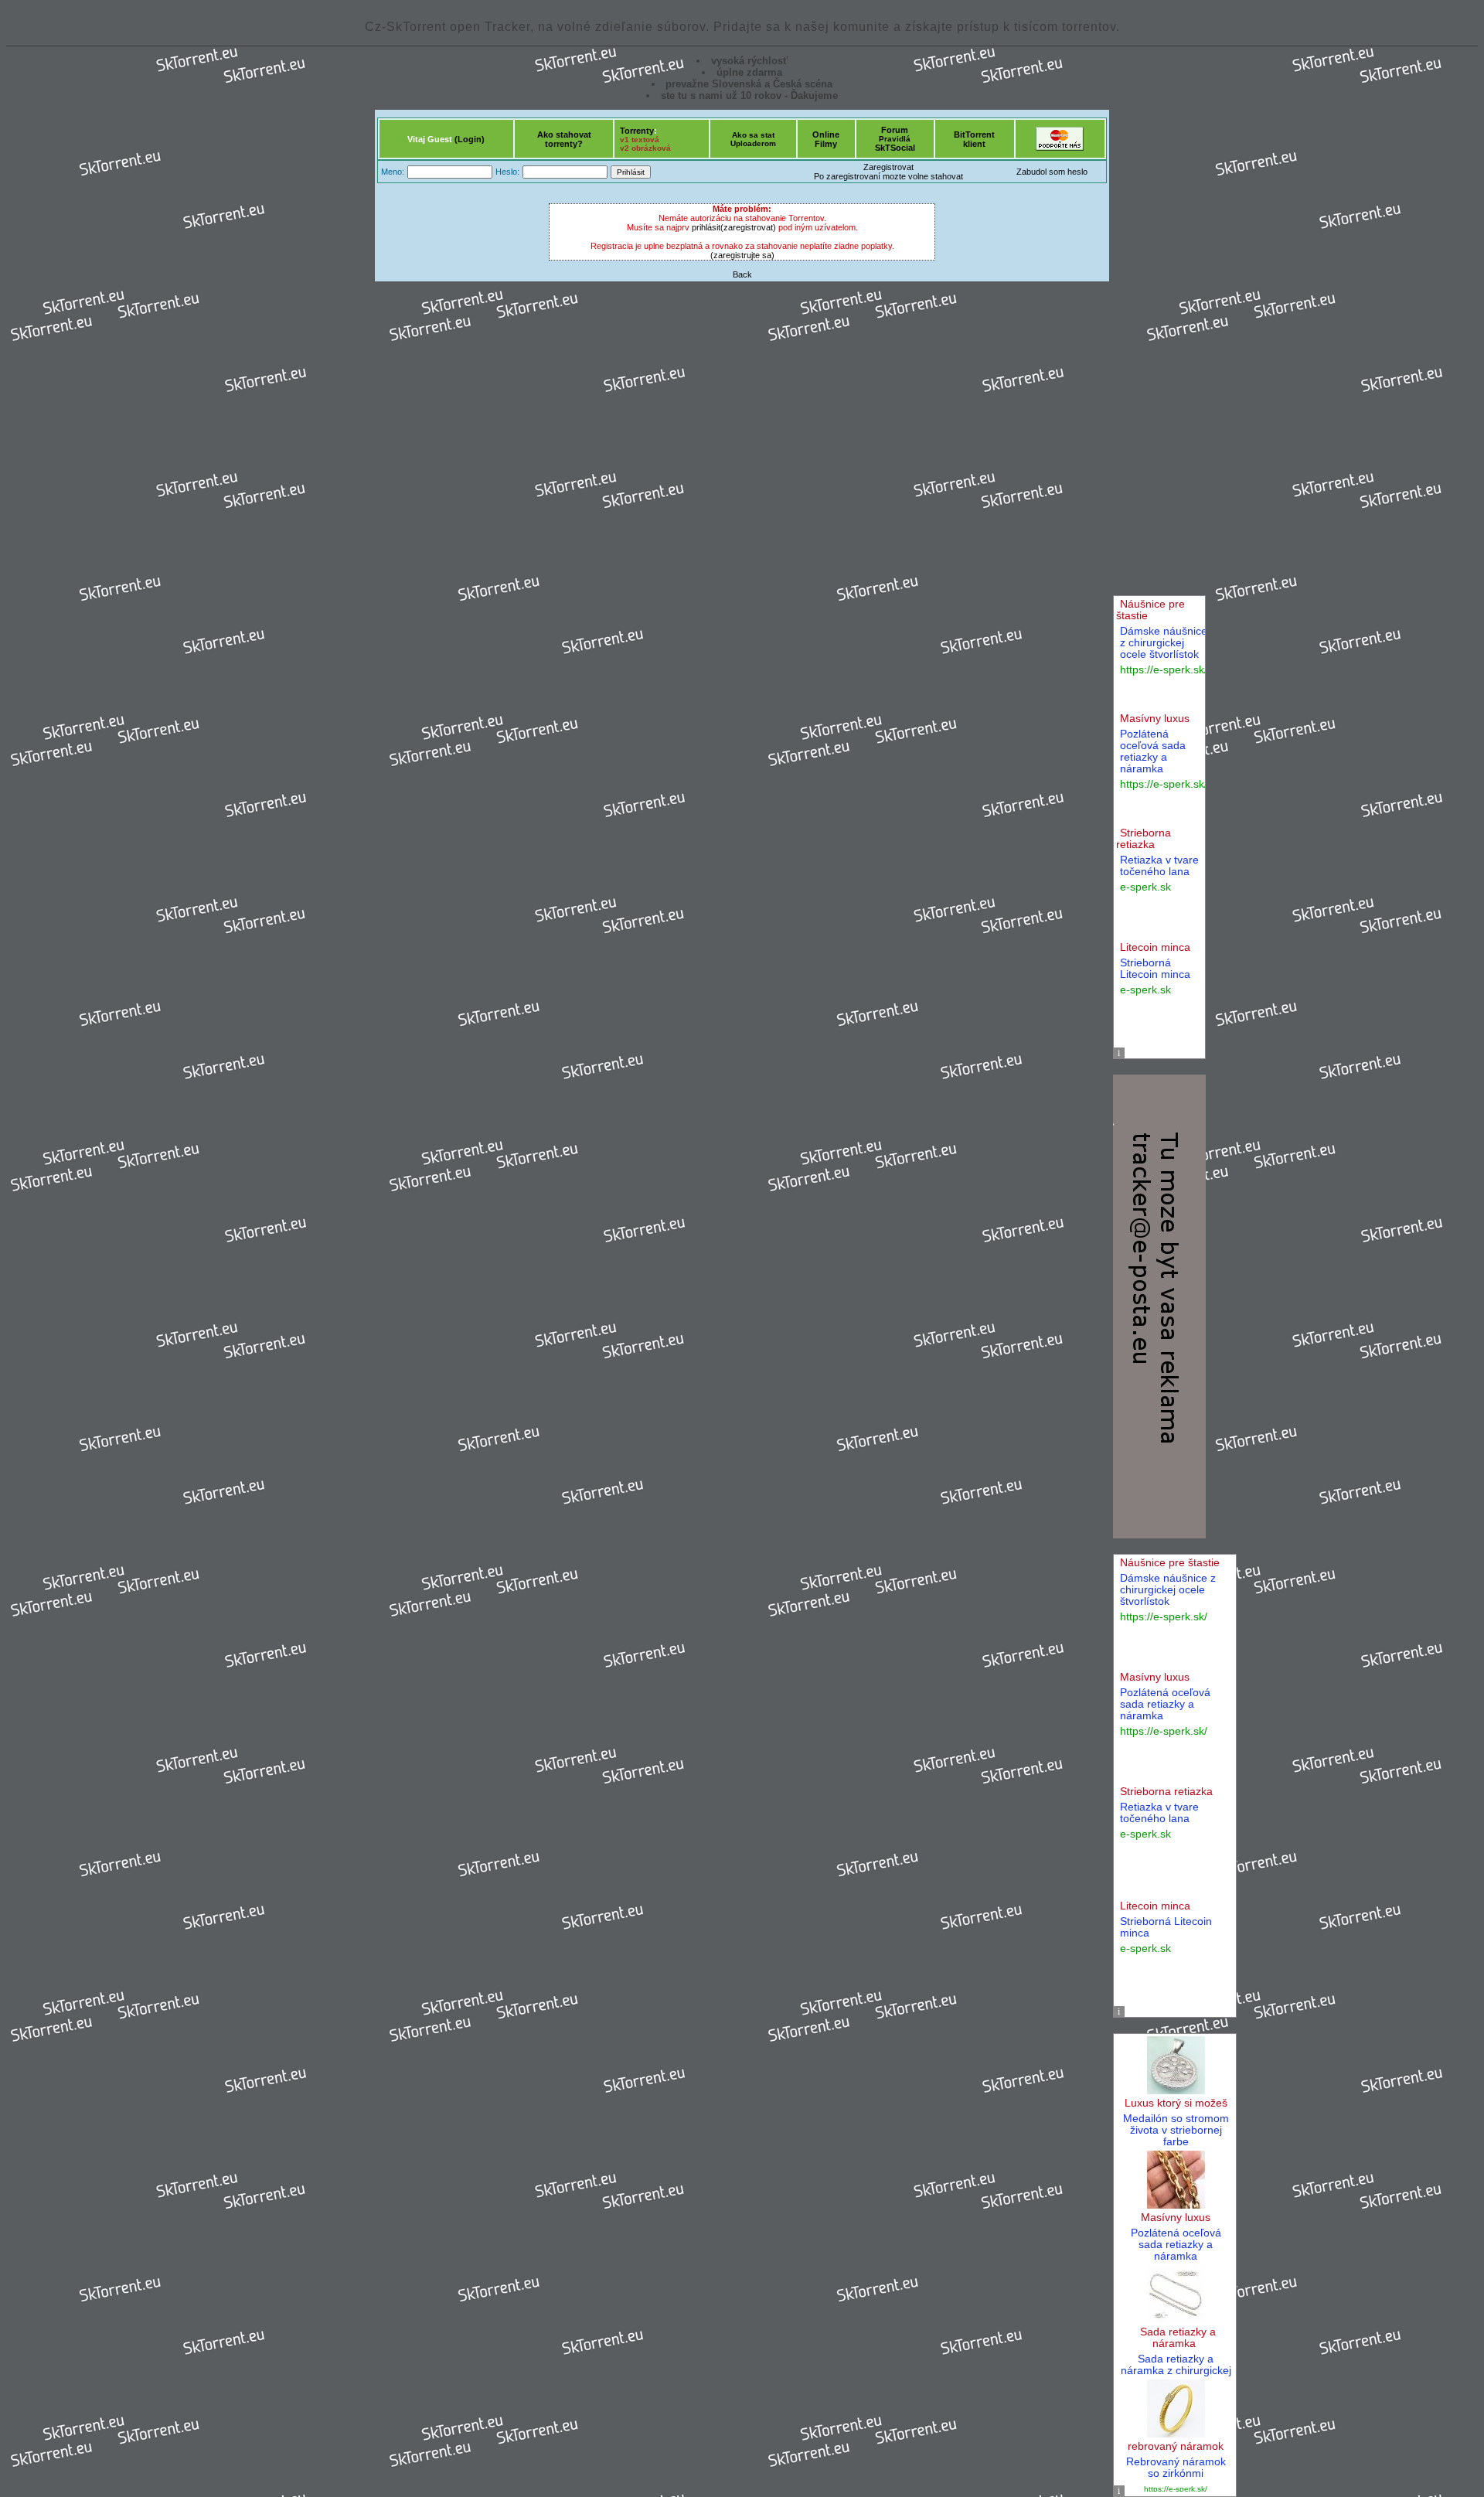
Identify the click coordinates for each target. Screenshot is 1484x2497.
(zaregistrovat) (748, 227)
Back (742, 274)
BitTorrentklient (974, 139)
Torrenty (637, 131)
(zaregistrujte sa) (742, 255)
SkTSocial (895, 148)
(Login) (470, 139)
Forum (895, 130)
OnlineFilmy (826, 139)
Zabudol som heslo (1052, 172)
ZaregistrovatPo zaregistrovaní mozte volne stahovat (888, 172)
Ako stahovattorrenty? (564, 139)
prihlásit (706, 227)
